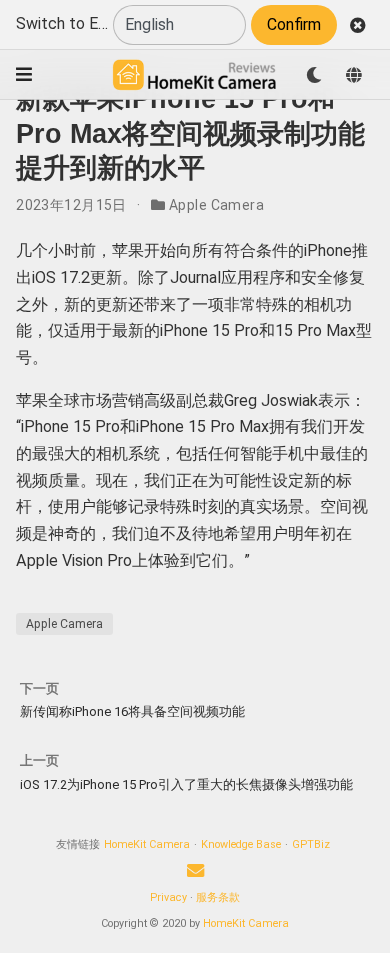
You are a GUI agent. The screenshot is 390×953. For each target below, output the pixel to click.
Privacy (168, 897)
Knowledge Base (241, 844)
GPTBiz (311, 844)
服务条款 (218, 897)
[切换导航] (24, 74)
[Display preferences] (314, 75)
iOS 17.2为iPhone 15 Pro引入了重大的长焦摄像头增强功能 (186, 784)
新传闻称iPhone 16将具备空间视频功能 (132, 711)
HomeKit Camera (147, 844)
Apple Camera (216, 205)
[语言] (354, 75)
